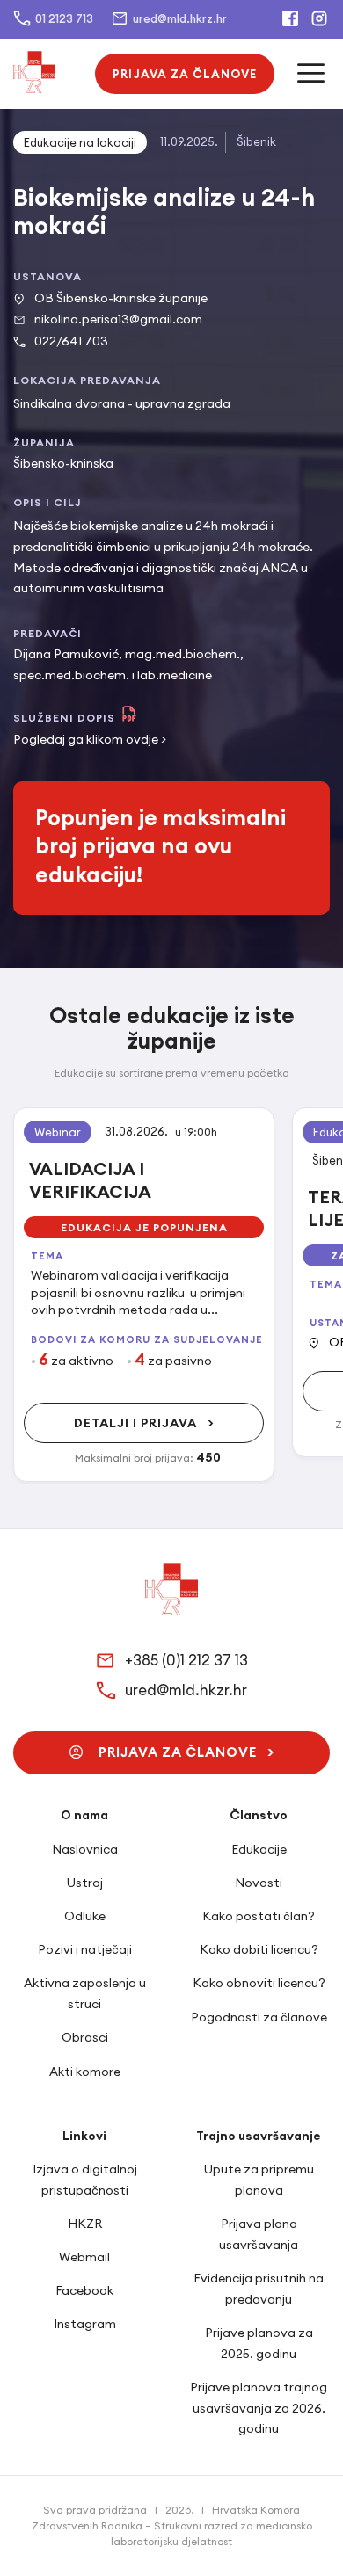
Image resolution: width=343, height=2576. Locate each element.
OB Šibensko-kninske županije (121, 298)
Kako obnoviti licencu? (259, 1983)
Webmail (84, 2257)
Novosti (259, 1883)
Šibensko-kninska (63, 463)
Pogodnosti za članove (259, 2017)
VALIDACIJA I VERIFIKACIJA (90, 1180)
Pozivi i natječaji (85, 1949)
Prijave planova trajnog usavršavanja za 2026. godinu (259, 2408)
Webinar (58, 1132)
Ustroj (85, 1883)
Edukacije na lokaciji (80, 142)
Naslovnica (85, 1849)
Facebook (84, 2290)
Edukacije (259, 1849)
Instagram (85, 2324)
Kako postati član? (259, 1916)
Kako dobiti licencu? (259, 1949)
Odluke (85, 1916)
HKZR (85, 2224)
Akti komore (85, 2072)
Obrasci (85, 2037)
